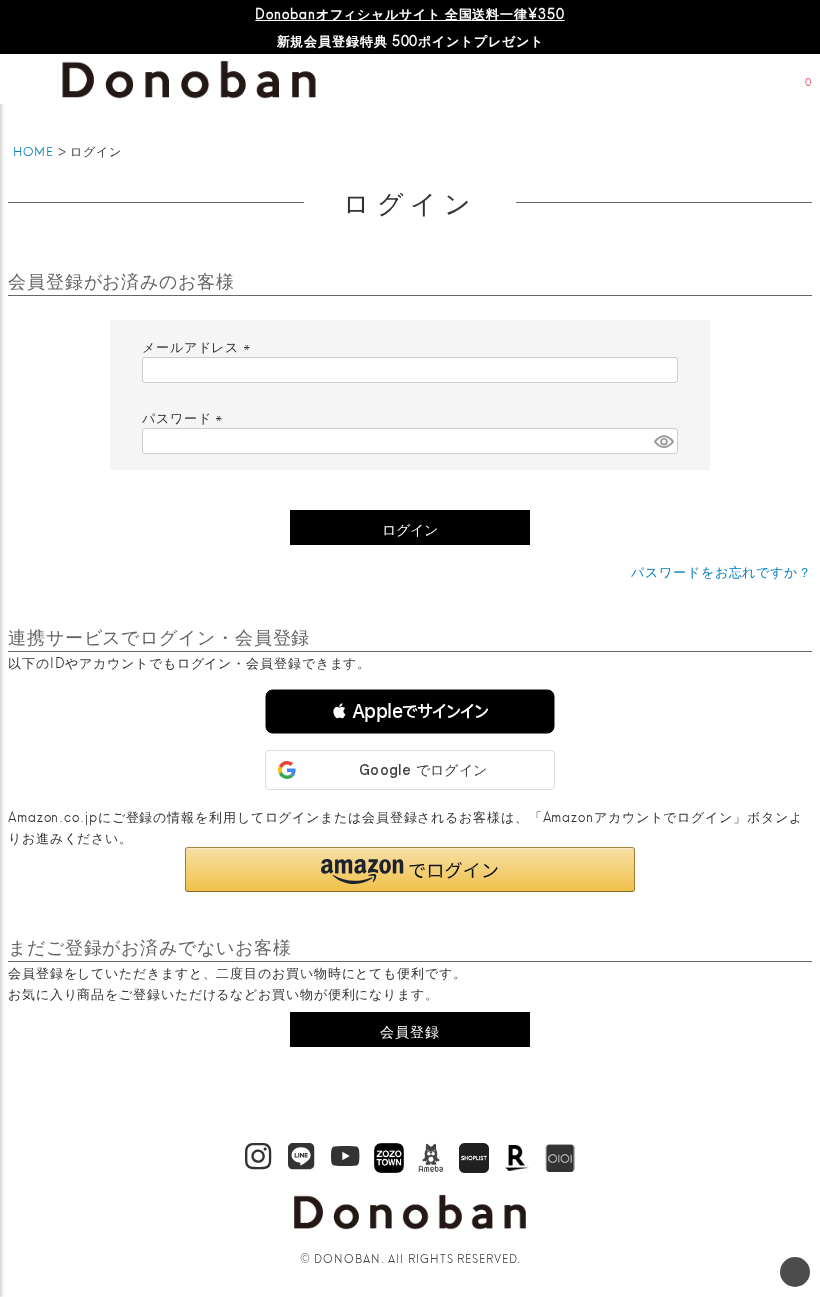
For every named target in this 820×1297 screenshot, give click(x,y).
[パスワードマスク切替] (663, 441)
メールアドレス (199, 346)
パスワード (185, 417)
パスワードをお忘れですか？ (721, 571)
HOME (33, 150)
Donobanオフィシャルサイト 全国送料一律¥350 (409, 13)
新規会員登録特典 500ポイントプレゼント (410, 40)
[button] (410, 711)
